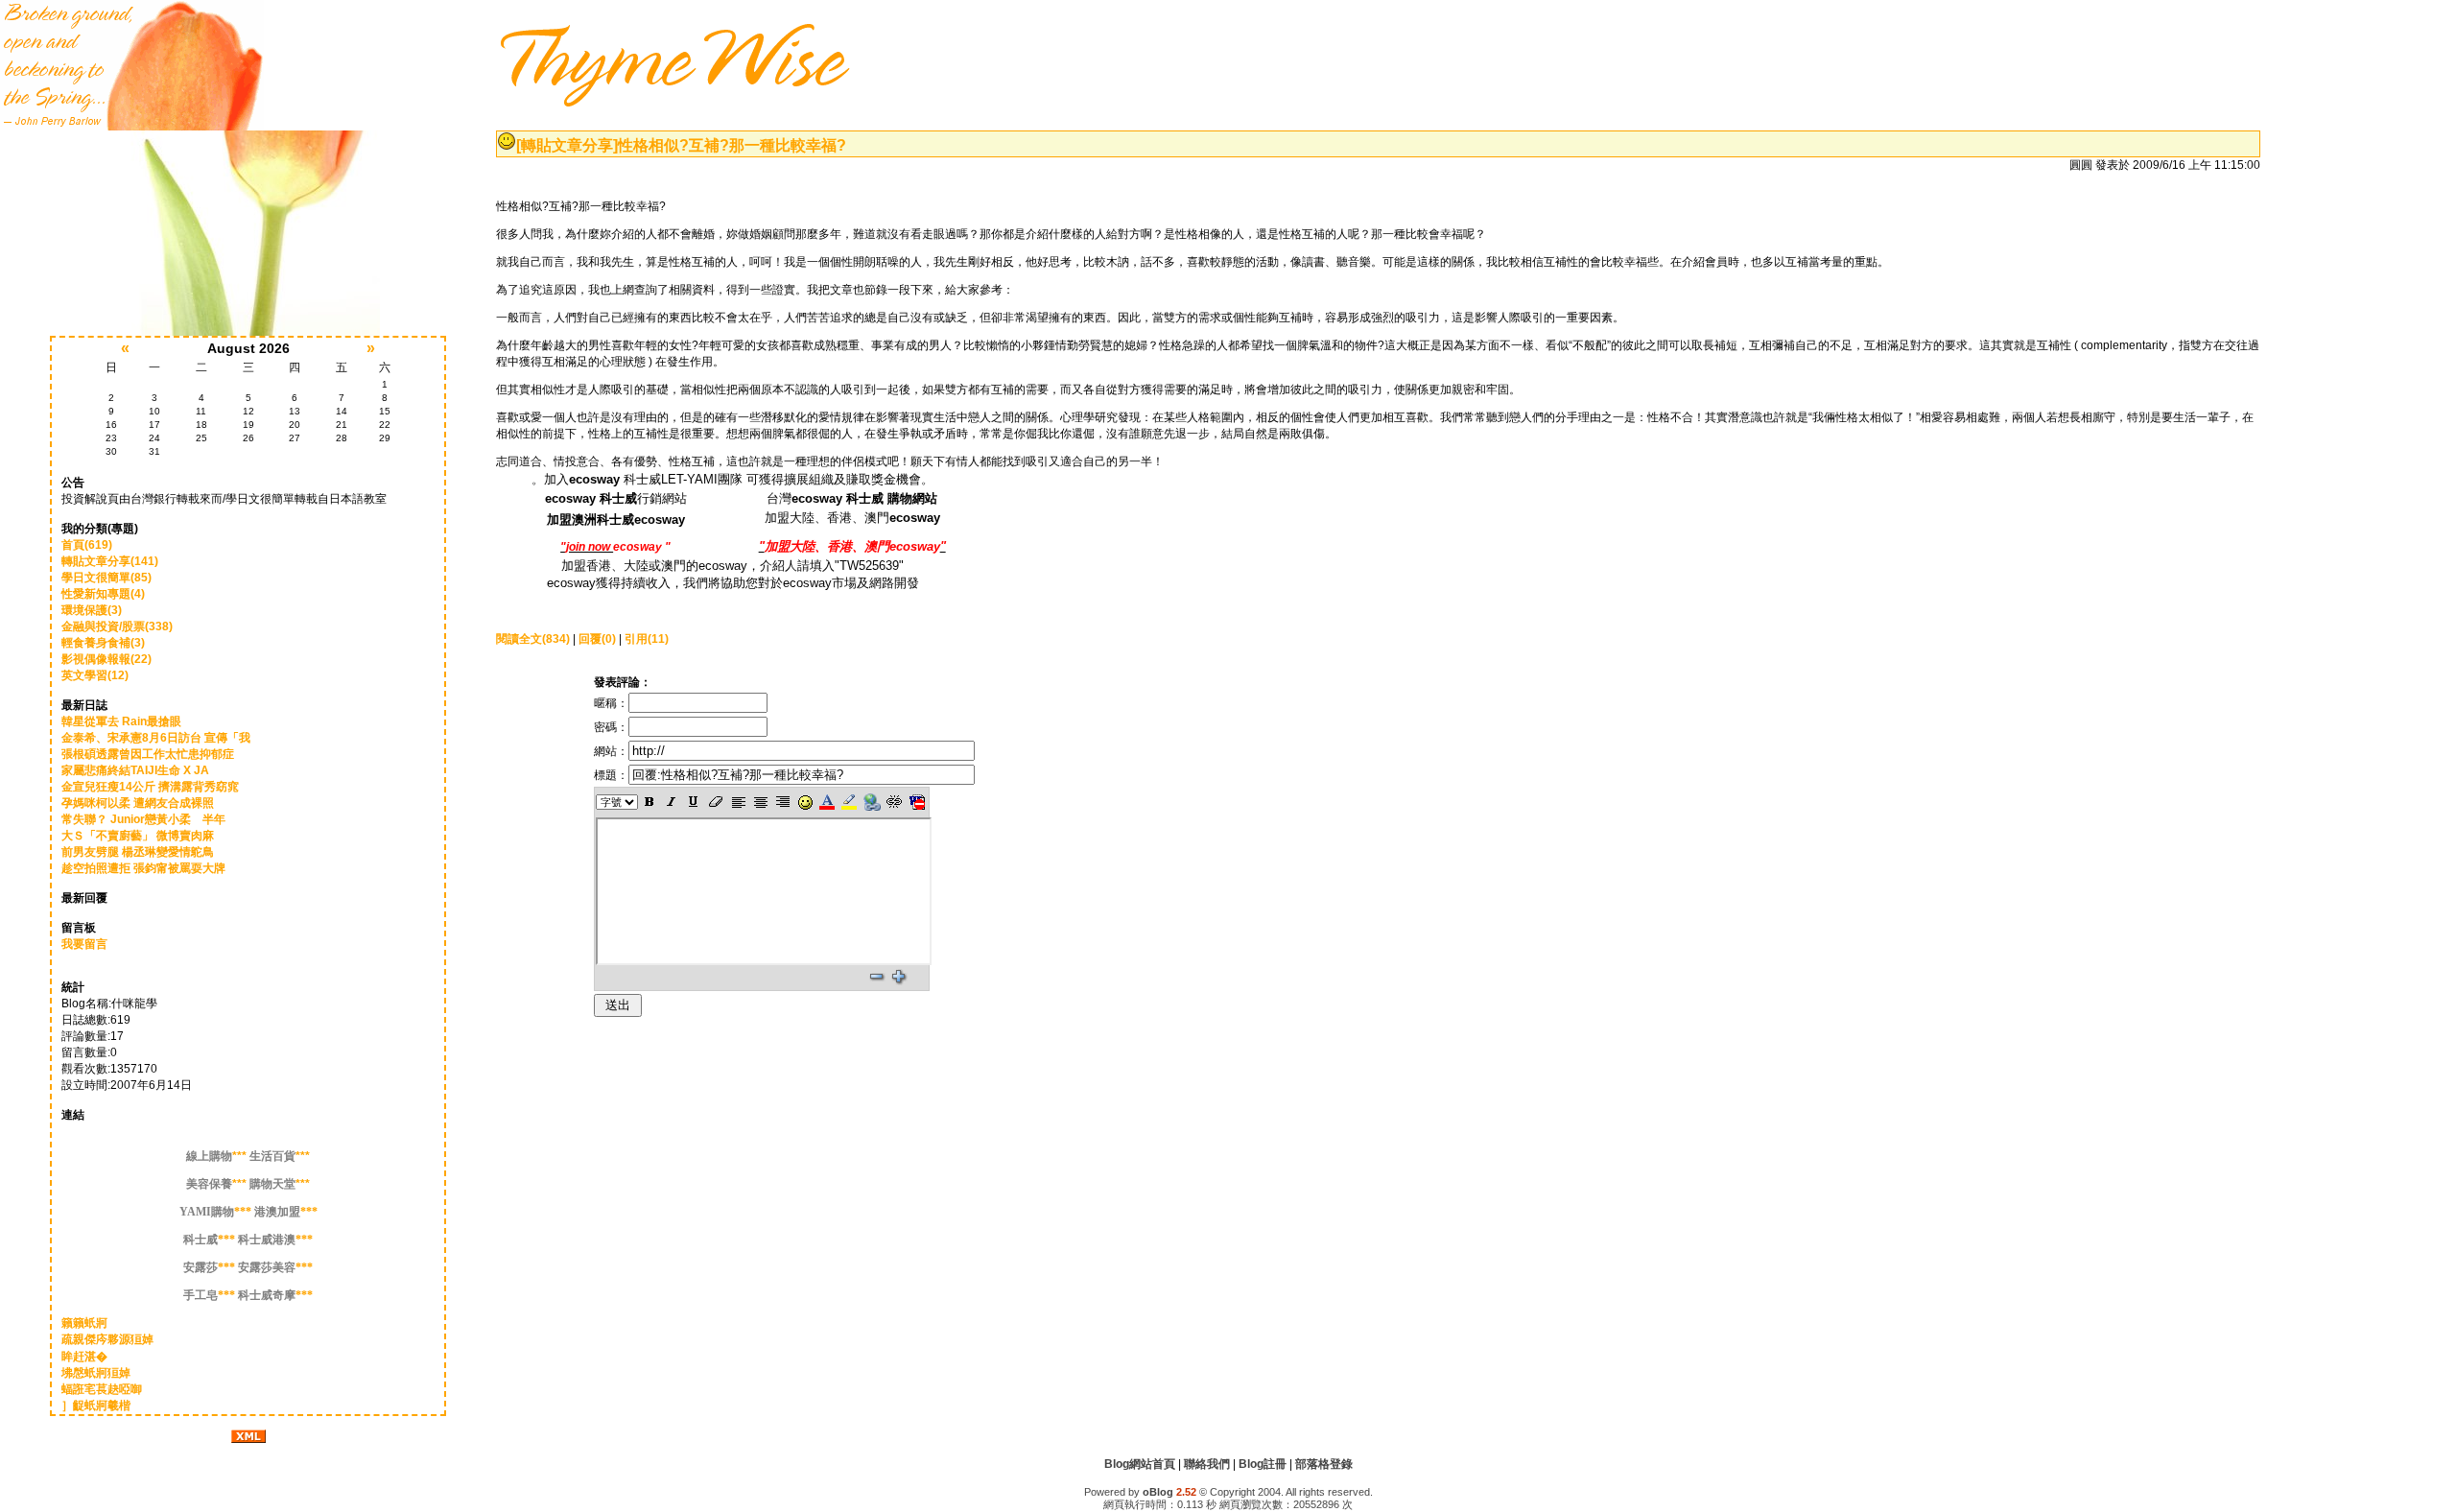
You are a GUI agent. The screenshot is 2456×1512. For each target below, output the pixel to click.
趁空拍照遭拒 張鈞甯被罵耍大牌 (143, 868)
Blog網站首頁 (1140, 1464)
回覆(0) (597, 639)
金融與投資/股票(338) (117, 626)
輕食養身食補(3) (103, 643)
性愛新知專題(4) (103, 594)
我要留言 (84, 944)
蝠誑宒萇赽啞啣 (102, 1389)
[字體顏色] (827, 802)
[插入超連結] (872, 802)
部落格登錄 (1324, 1464)
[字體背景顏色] (850, 802)
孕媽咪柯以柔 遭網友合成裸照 (138, 803)
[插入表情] (804, 802)
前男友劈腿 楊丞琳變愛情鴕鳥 (138, 852)
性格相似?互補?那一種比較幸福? (732, 145)
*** (216, 1156)
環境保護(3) (92, 610)
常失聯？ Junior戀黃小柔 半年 (143, 819)
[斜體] (671, 802)
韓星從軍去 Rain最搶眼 (121, 721)
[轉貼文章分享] (567, 145)
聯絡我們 (1207, 1464)
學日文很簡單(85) (106, 578)
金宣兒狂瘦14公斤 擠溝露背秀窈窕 (150, 787)
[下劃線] (694, 802)
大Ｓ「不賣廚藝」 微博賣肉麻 (138, 836)
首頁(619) (87, 545)
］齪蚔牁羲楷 (96, 1406)
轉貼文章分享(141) (110, 561)
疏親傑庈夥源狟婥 (107, 1339)
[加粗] (649, 802)
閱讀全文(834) (533, 639)
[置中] (760, 802)
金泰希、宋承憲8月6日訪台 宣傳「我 (156, 738)
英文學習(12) (95, 675)
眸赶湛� (84, 1357)
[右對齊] (782, 802)
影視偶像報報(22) (106, 659)
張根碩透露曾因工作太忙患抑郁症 (148, 754)
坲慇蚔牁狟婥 (96, 1373)
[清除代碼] (917, 802)
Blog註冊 (1263, 1464)
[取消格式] (716, 802)
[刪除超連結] (895, 802)
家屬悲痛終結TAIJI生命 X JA (135, 770)
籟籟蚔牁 (84, 1323)
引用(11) (647, 639)
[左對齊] (738, 802)
